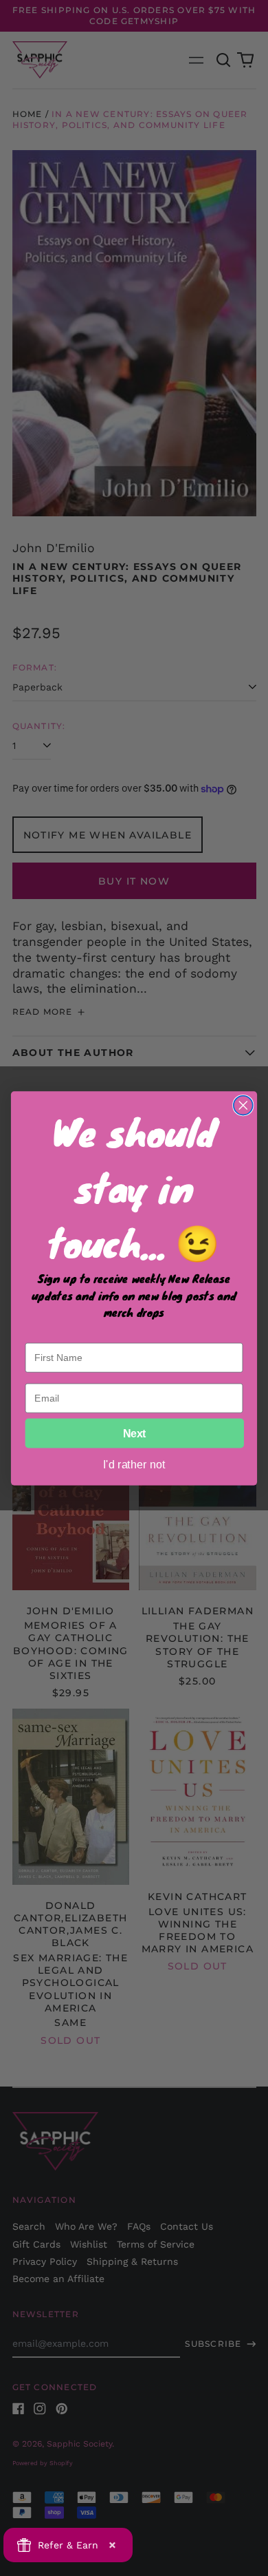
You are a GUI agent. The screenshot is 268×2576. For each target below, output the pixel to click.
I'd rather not (134, 1464)
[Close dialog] (243, 1105)
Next (135, 1433)
